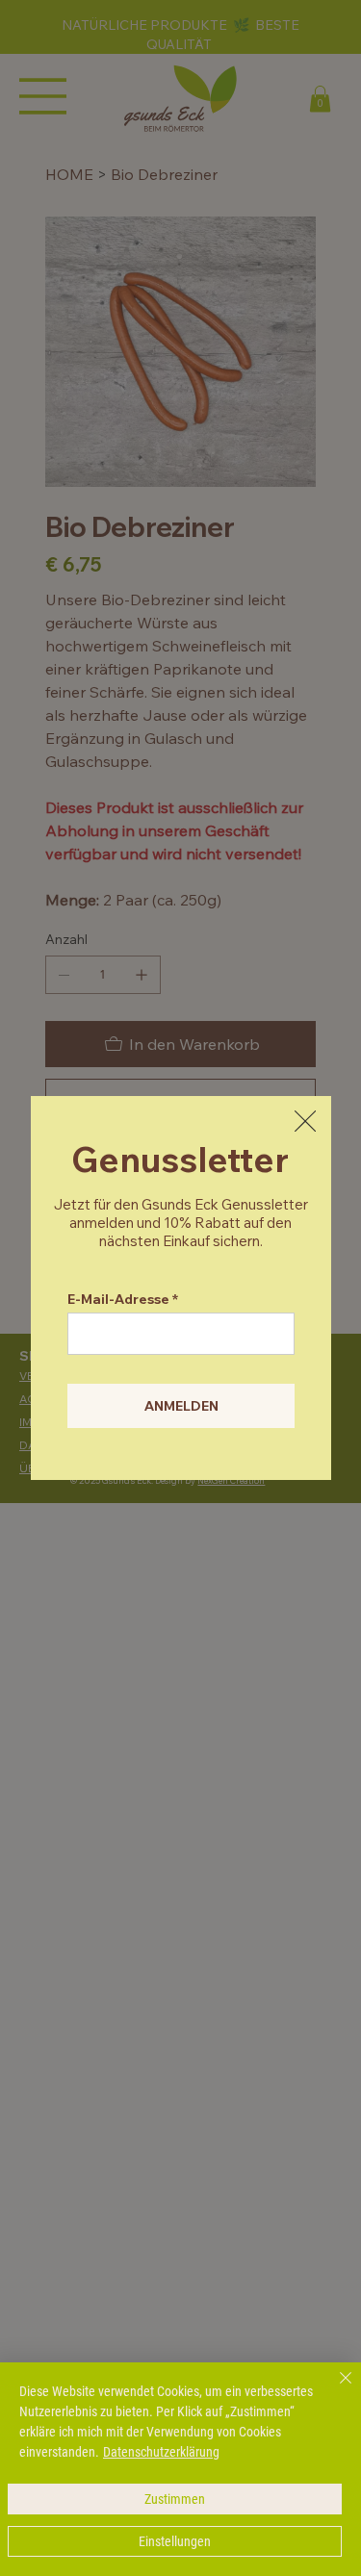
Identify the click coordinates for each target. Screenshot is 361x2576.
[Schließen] (334, 2389)
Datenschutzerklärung (161, 2452)
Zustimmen (175, 2499)
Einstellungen (175, 2541)
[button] (305, 1122)
